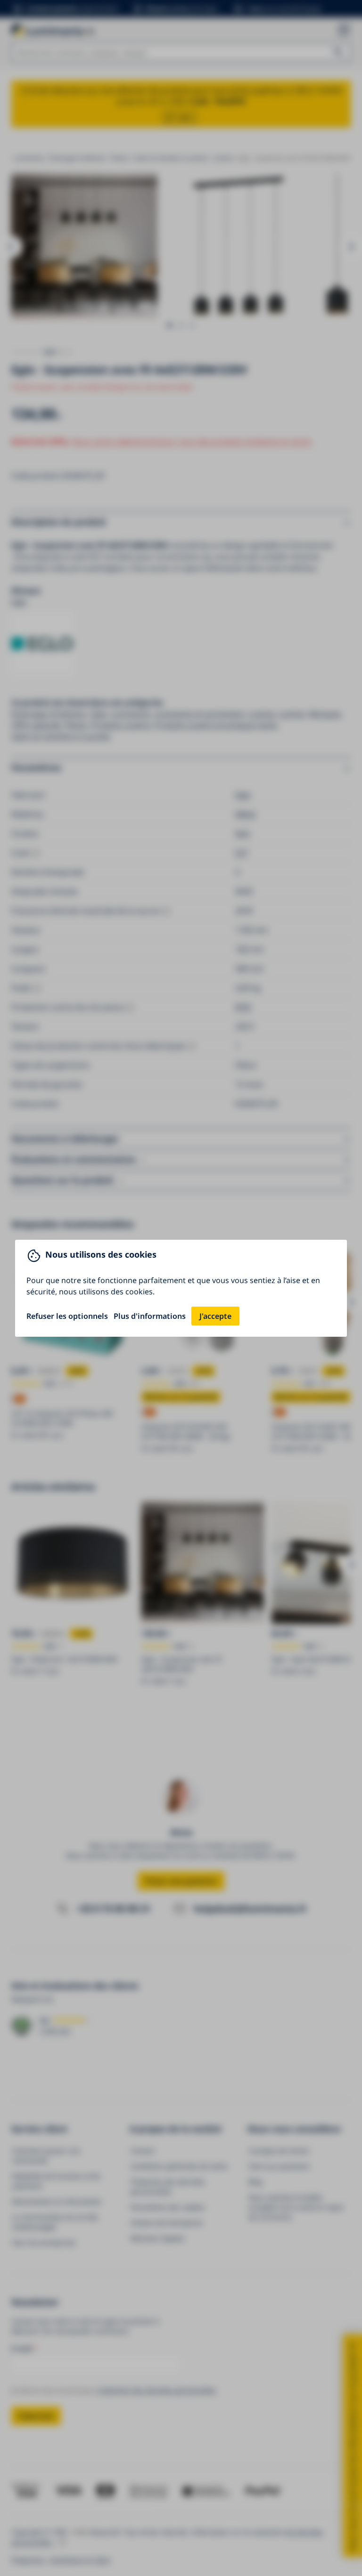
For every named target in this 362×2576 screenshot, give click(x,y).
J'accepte (215, 1316)
